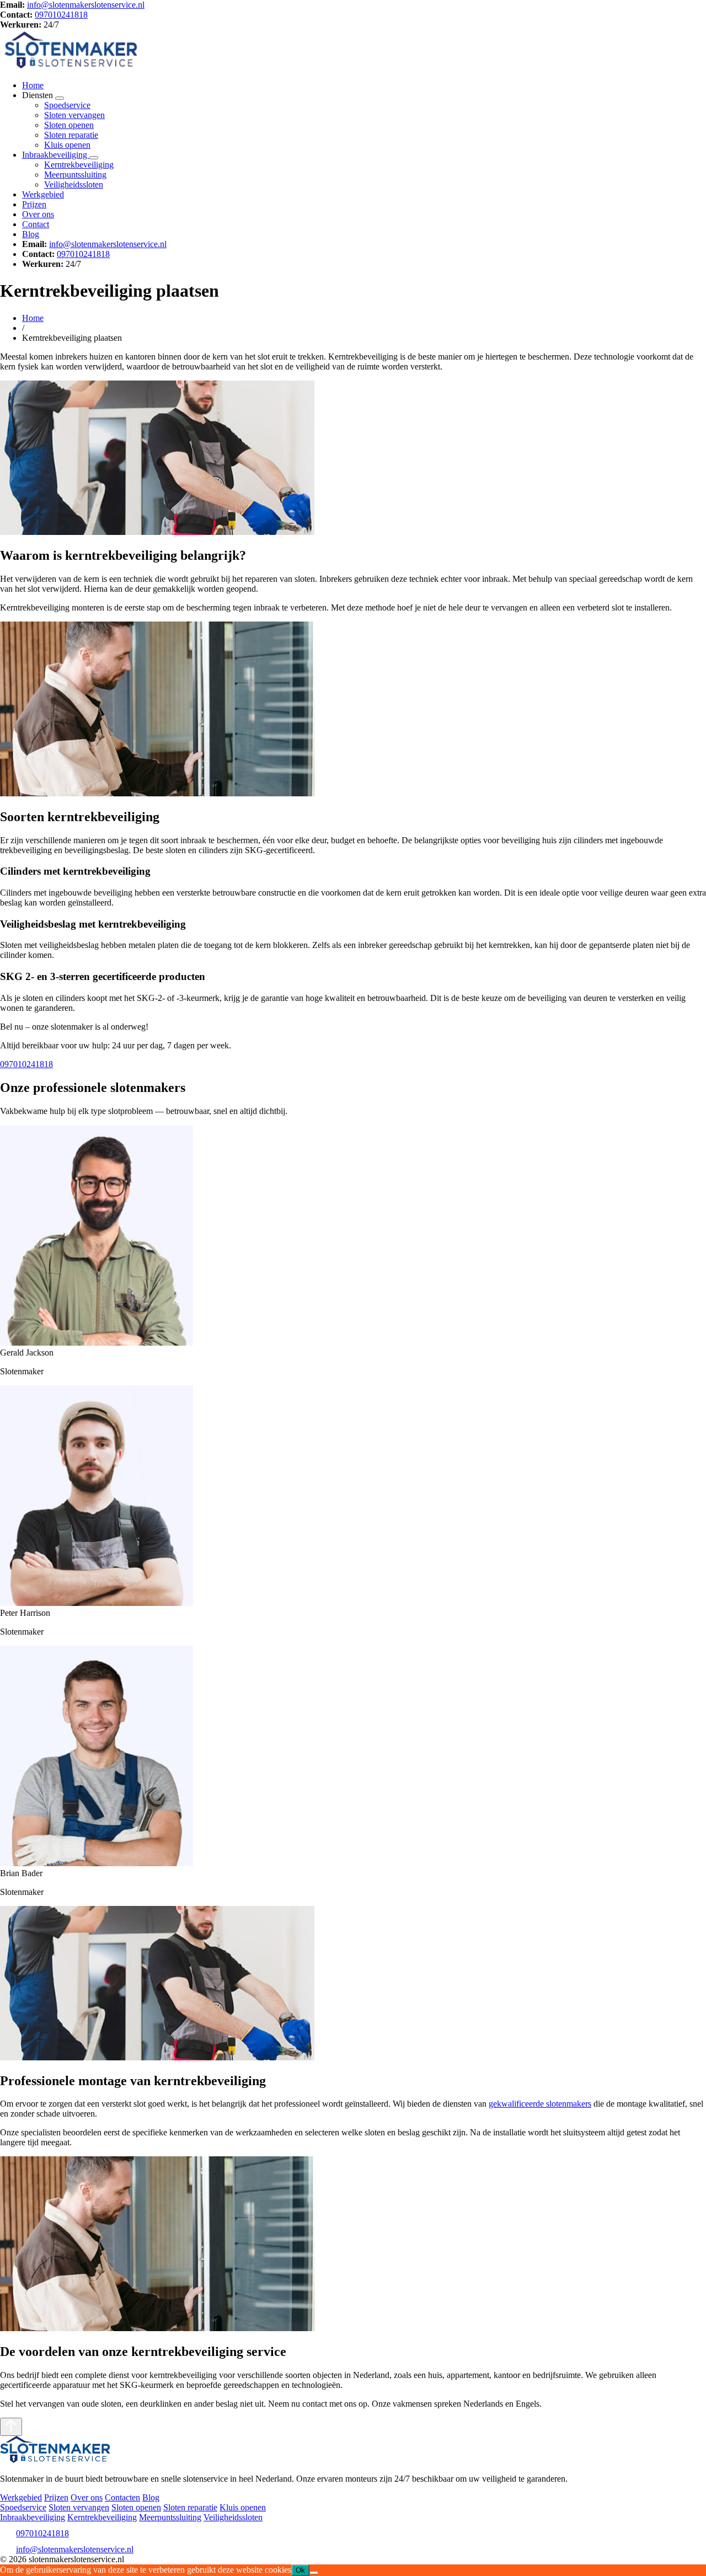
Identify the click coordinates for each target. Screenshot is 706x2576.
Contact (36, 224)
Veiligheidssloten (74, 184)
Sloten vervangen (74, 115)
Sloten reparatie (71, 135)
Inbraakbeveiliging (56, 155)
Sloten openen (69, 125)
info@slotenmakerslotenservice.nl (86, 5)
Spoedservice (67, 105)
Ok (300, 2570)
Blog (31, 234)
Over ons (38, 214)
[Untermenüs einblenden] (60, 98)
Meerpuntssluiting (75, 175)
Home (33, 85)
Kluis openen (67, 145)
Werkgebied (43, 194)
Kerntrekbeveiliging (79, 165)
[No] (314, 2573)
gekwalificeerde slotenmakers (540, 2104)
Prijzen (34, 204)
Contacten (122, 2497)
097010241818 (61, 15)
